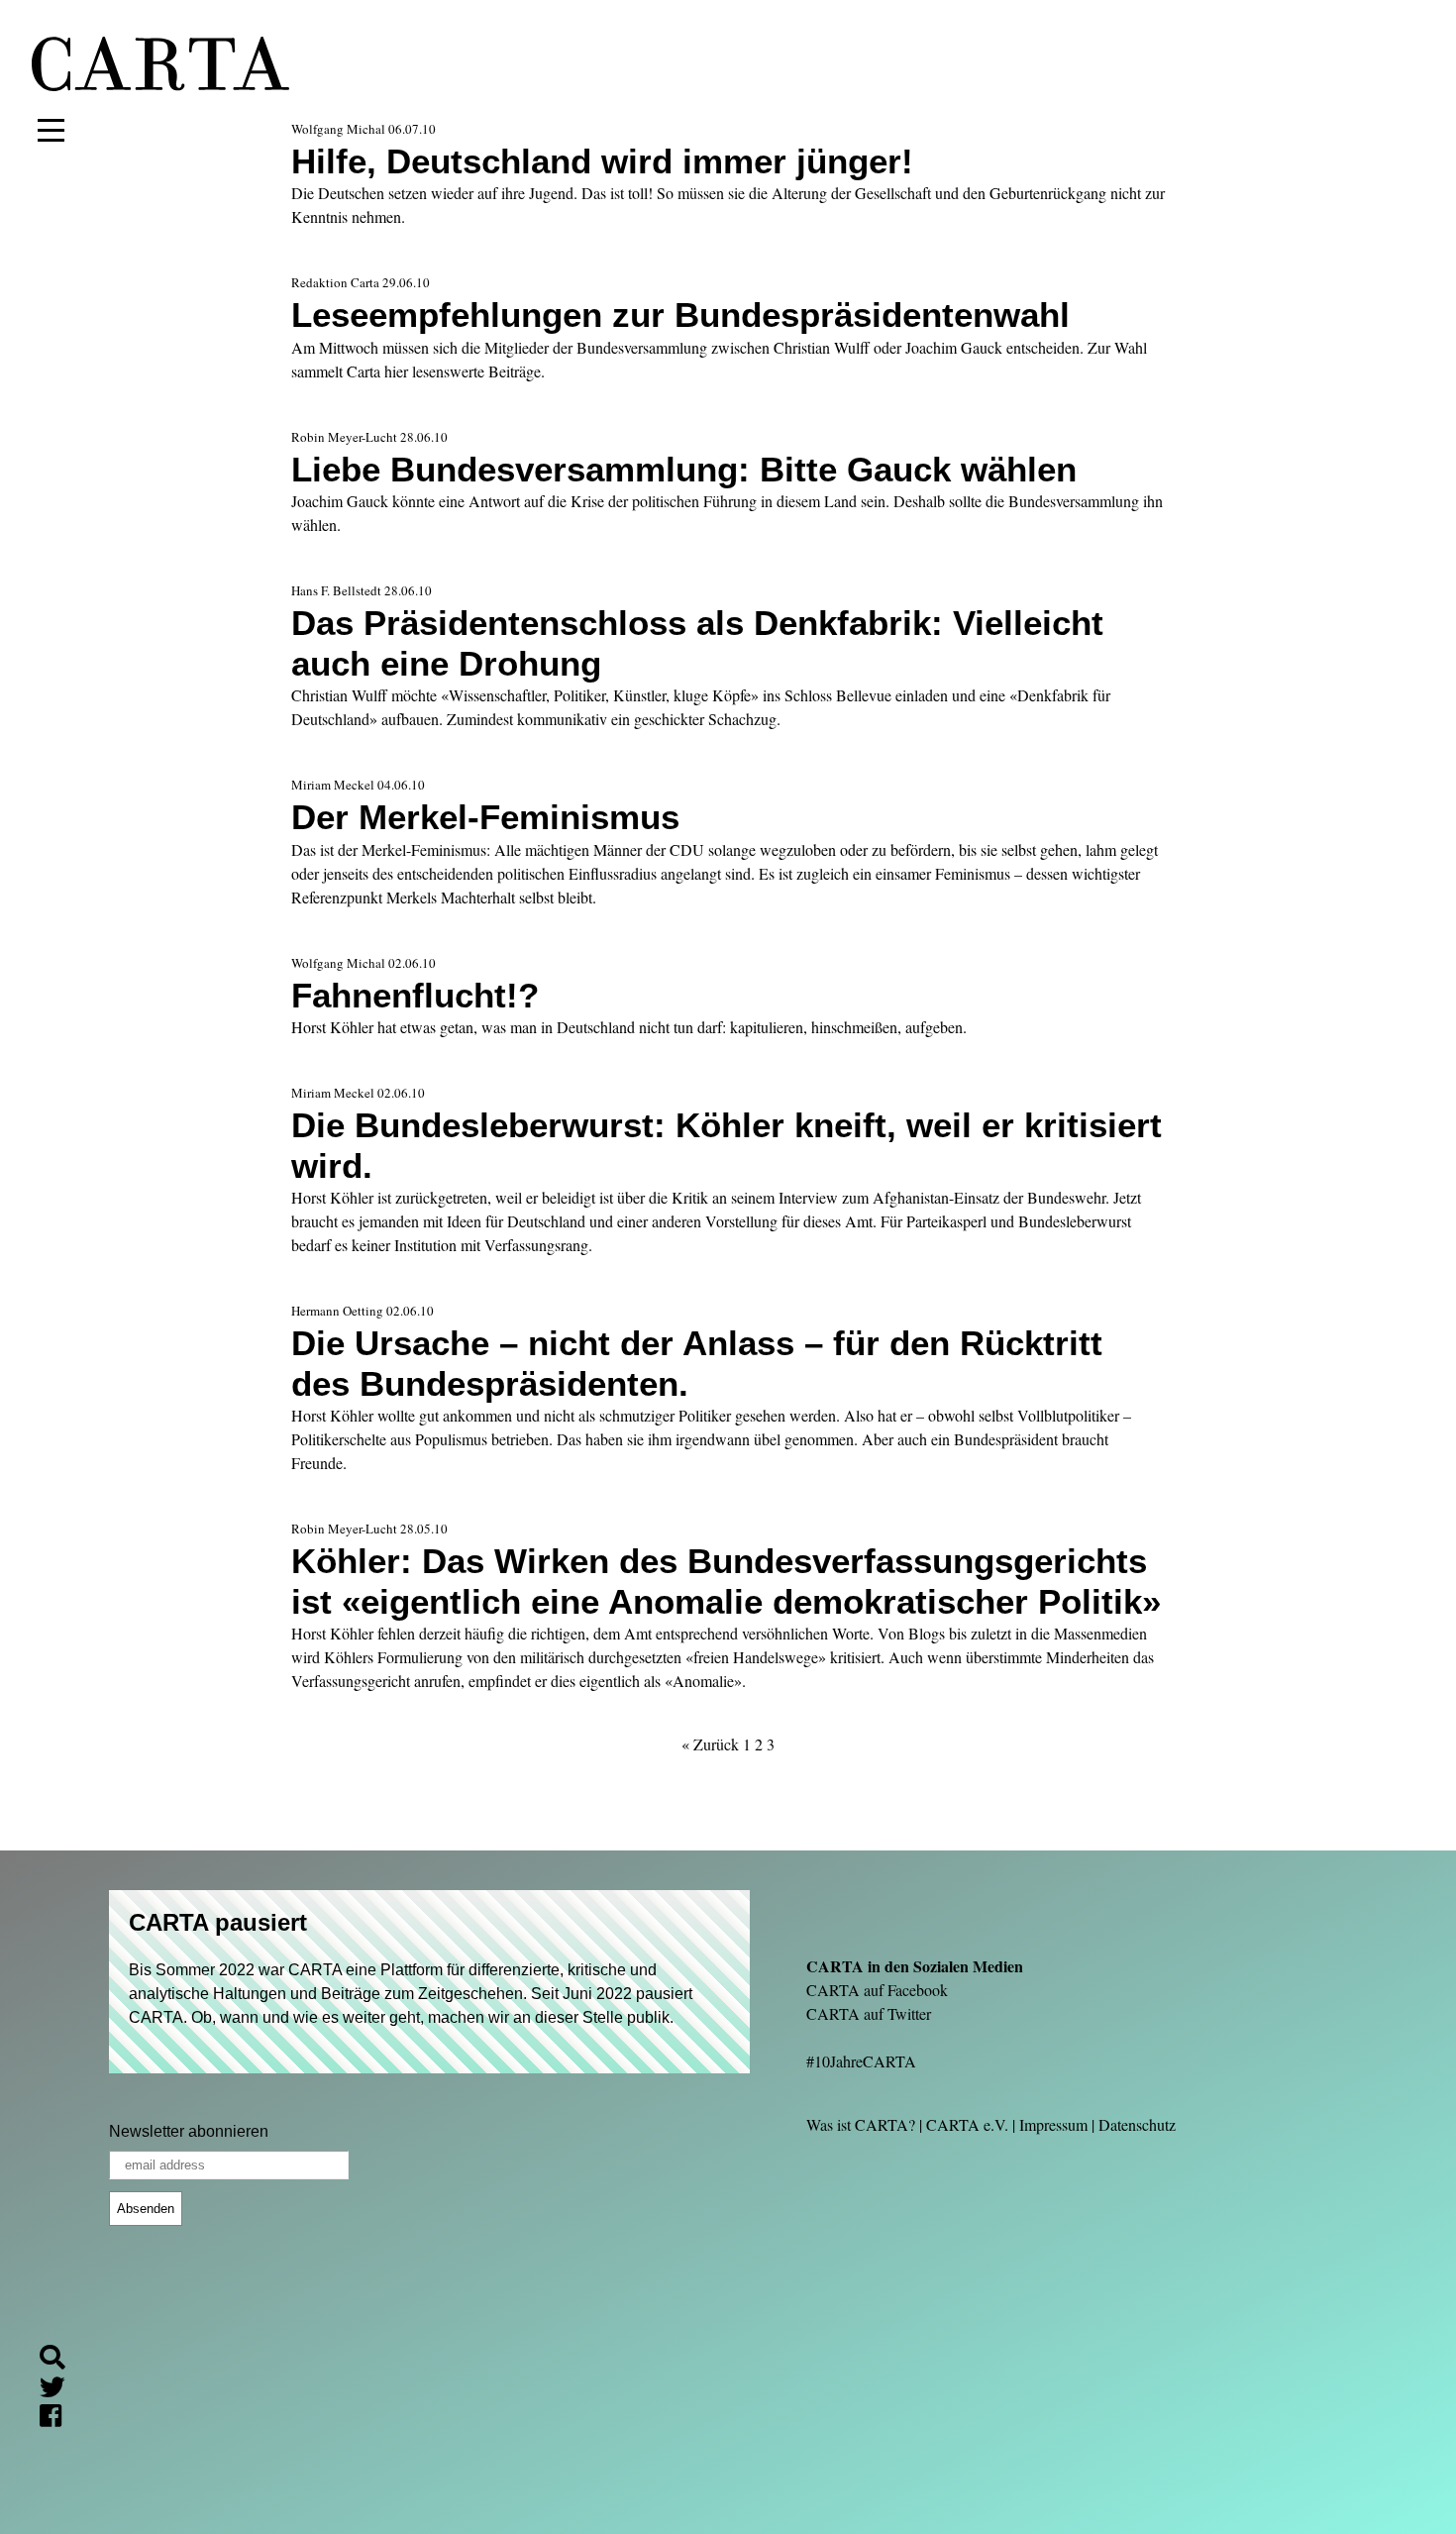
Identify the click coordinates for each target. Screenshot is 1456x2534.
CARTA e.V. (967, 2124)
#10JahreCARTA (861, 2061)
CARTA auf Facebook (877, 1990)
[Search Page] (60, 2360)
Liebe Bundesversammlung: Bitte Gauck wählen (684, 469)
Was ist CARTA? (861, 2124)
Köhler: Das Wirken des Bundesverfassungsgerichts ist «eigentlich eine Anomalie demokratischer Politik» (726, 1581)
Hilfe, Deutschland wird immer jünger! (602, 161)
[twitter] (60, 2390)
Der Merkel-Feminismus (485, 817)
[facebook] (58, 2419)
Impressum (1053, 2124)
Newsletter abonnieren (189, 2131)
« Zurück (710, 1744)
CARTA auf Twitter (869, 2013)
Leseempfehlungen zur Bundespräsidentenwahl (680, 315)
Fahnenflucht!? (415, 995)
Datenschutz (1137, 2124)
